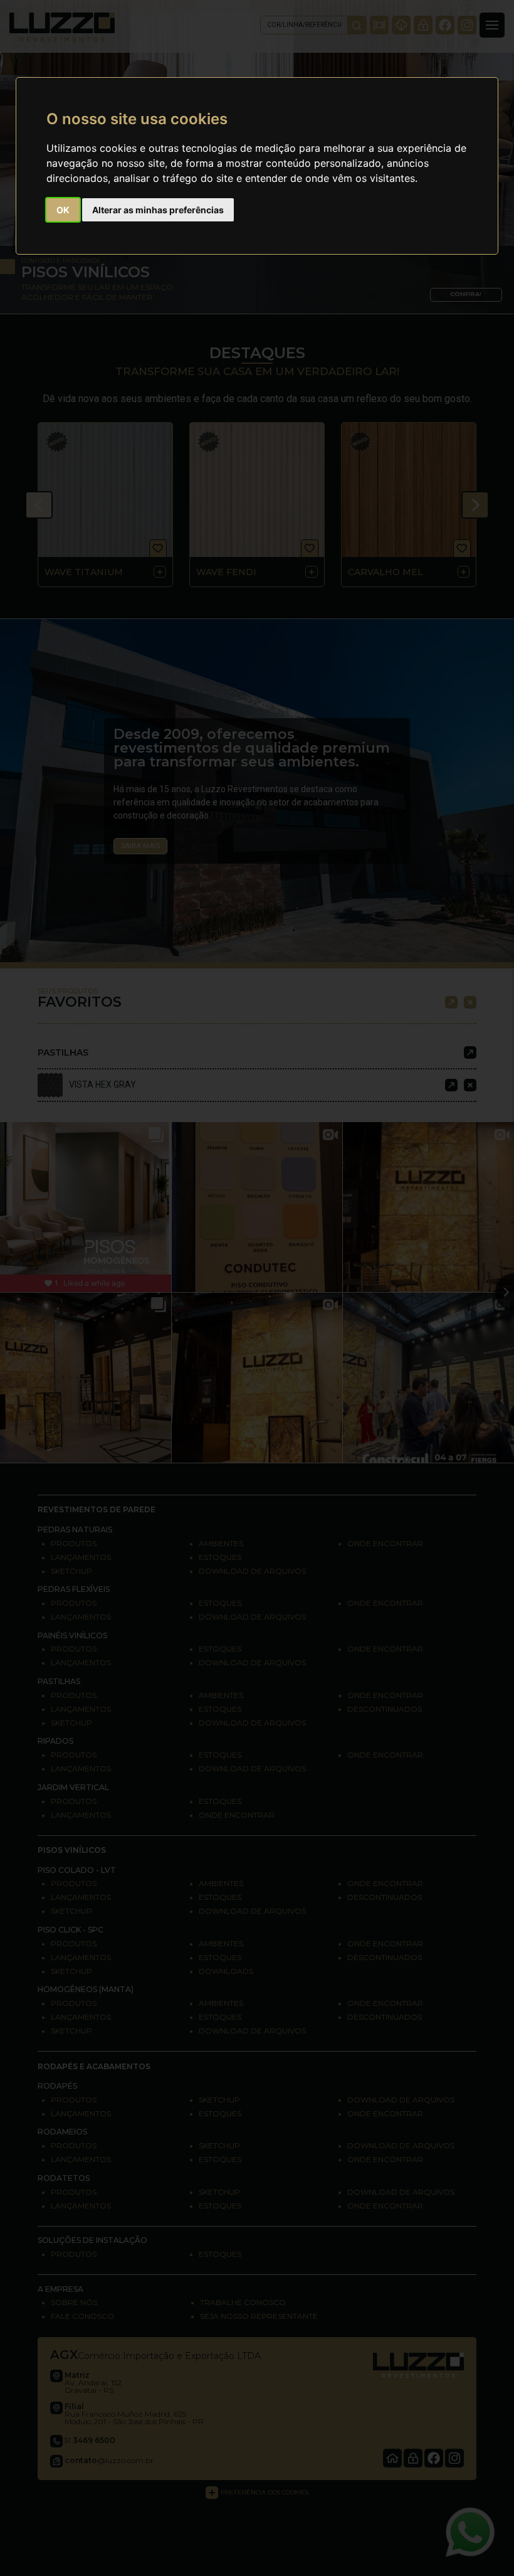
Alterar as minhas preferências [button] (158, 210)
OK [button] (63, 210)
